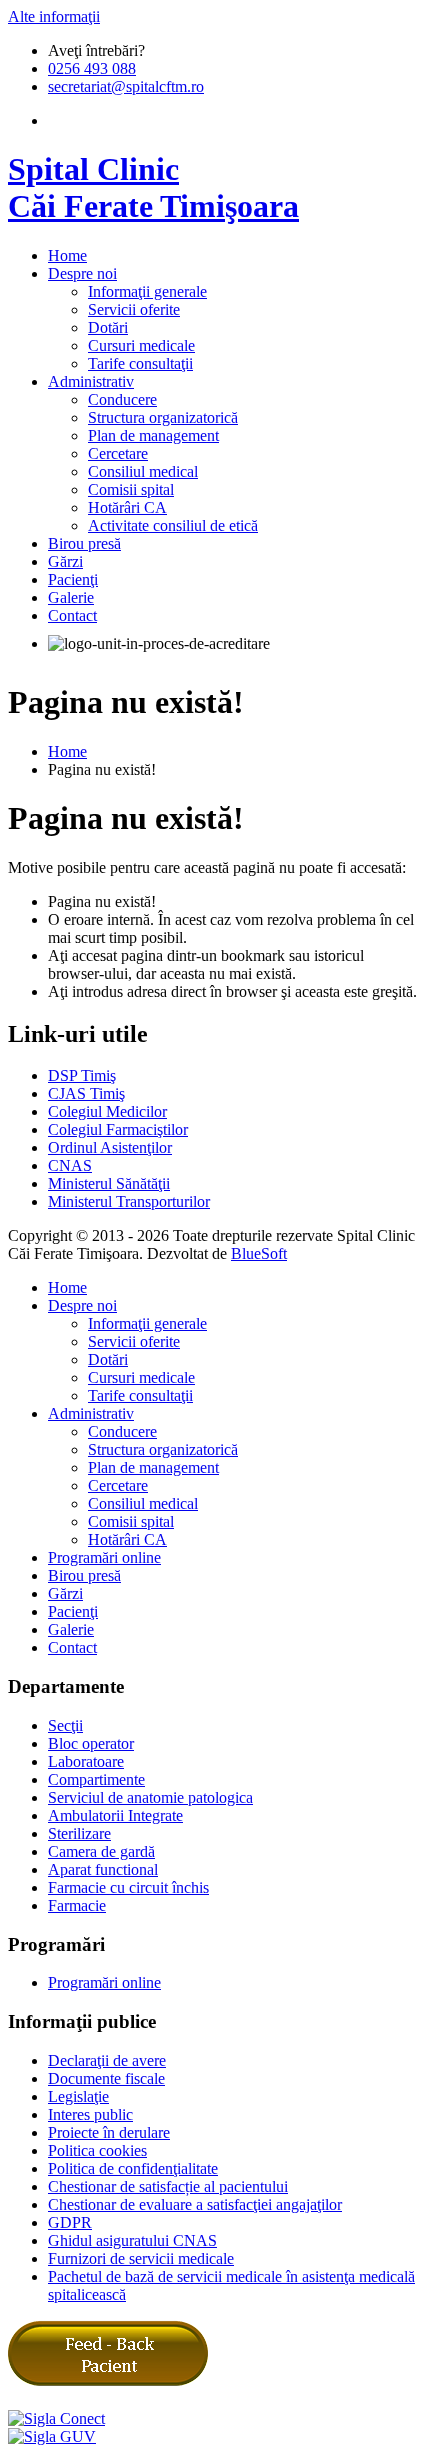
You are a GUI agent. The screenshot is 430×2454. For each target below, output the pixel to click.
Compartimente (96, 1779)
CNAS (70, 1165)
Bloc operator (91, 1743)
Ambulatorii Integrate (115, 1815)
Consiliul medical (143, 471)
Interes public (90, 2114)
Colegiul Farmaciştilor (118, 1129)
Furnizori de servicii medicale (141, 2258)
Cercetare (118, 453)
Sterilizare (79, 1833)
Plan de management (153, 435)
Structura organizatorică (163, 417)
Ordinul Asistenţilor (110, 1147)
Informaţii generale (147, 291)
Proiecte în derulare (109, 2132)
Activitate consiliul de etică (173, 525)
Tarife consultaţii (140, 363)
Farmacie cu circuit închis (128, 1887)
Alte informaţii (54, 16)
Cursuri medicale (141, 345)
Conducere (122, 399)
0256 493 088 (92, 68)
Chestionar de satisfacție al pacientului (168, 2186)
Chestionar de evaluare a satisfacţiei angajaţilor (195, 2204)
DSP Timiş (82, 1075)
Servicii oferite (134, 309)
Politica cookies (97, 2150)
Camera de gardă (101, 1851)
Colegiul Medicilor (107, 1111)
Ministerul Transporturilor (129, 1201)
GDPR (70, 2222)
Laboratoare (86, 1761)
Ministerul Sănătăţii (109, 1183)
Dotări (108, 327)
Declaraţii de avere (107, 2060)
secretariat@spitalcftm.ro (126, 86)
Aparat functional (103, 1869)
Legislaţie (78, 2096)
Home (67, 751)
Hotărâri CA (127, 507)
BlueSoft (259, 1253)
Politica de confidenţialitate (133, 2168)
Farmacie (77, 1905)
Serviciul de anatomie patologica (150, 1797)
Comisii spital (131, 489)
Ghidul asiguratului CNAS (132, 2240)
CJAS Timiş (86, 1093)
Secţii (65, 1725)
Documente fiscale (106, 2078)
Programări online (104, 1557)
